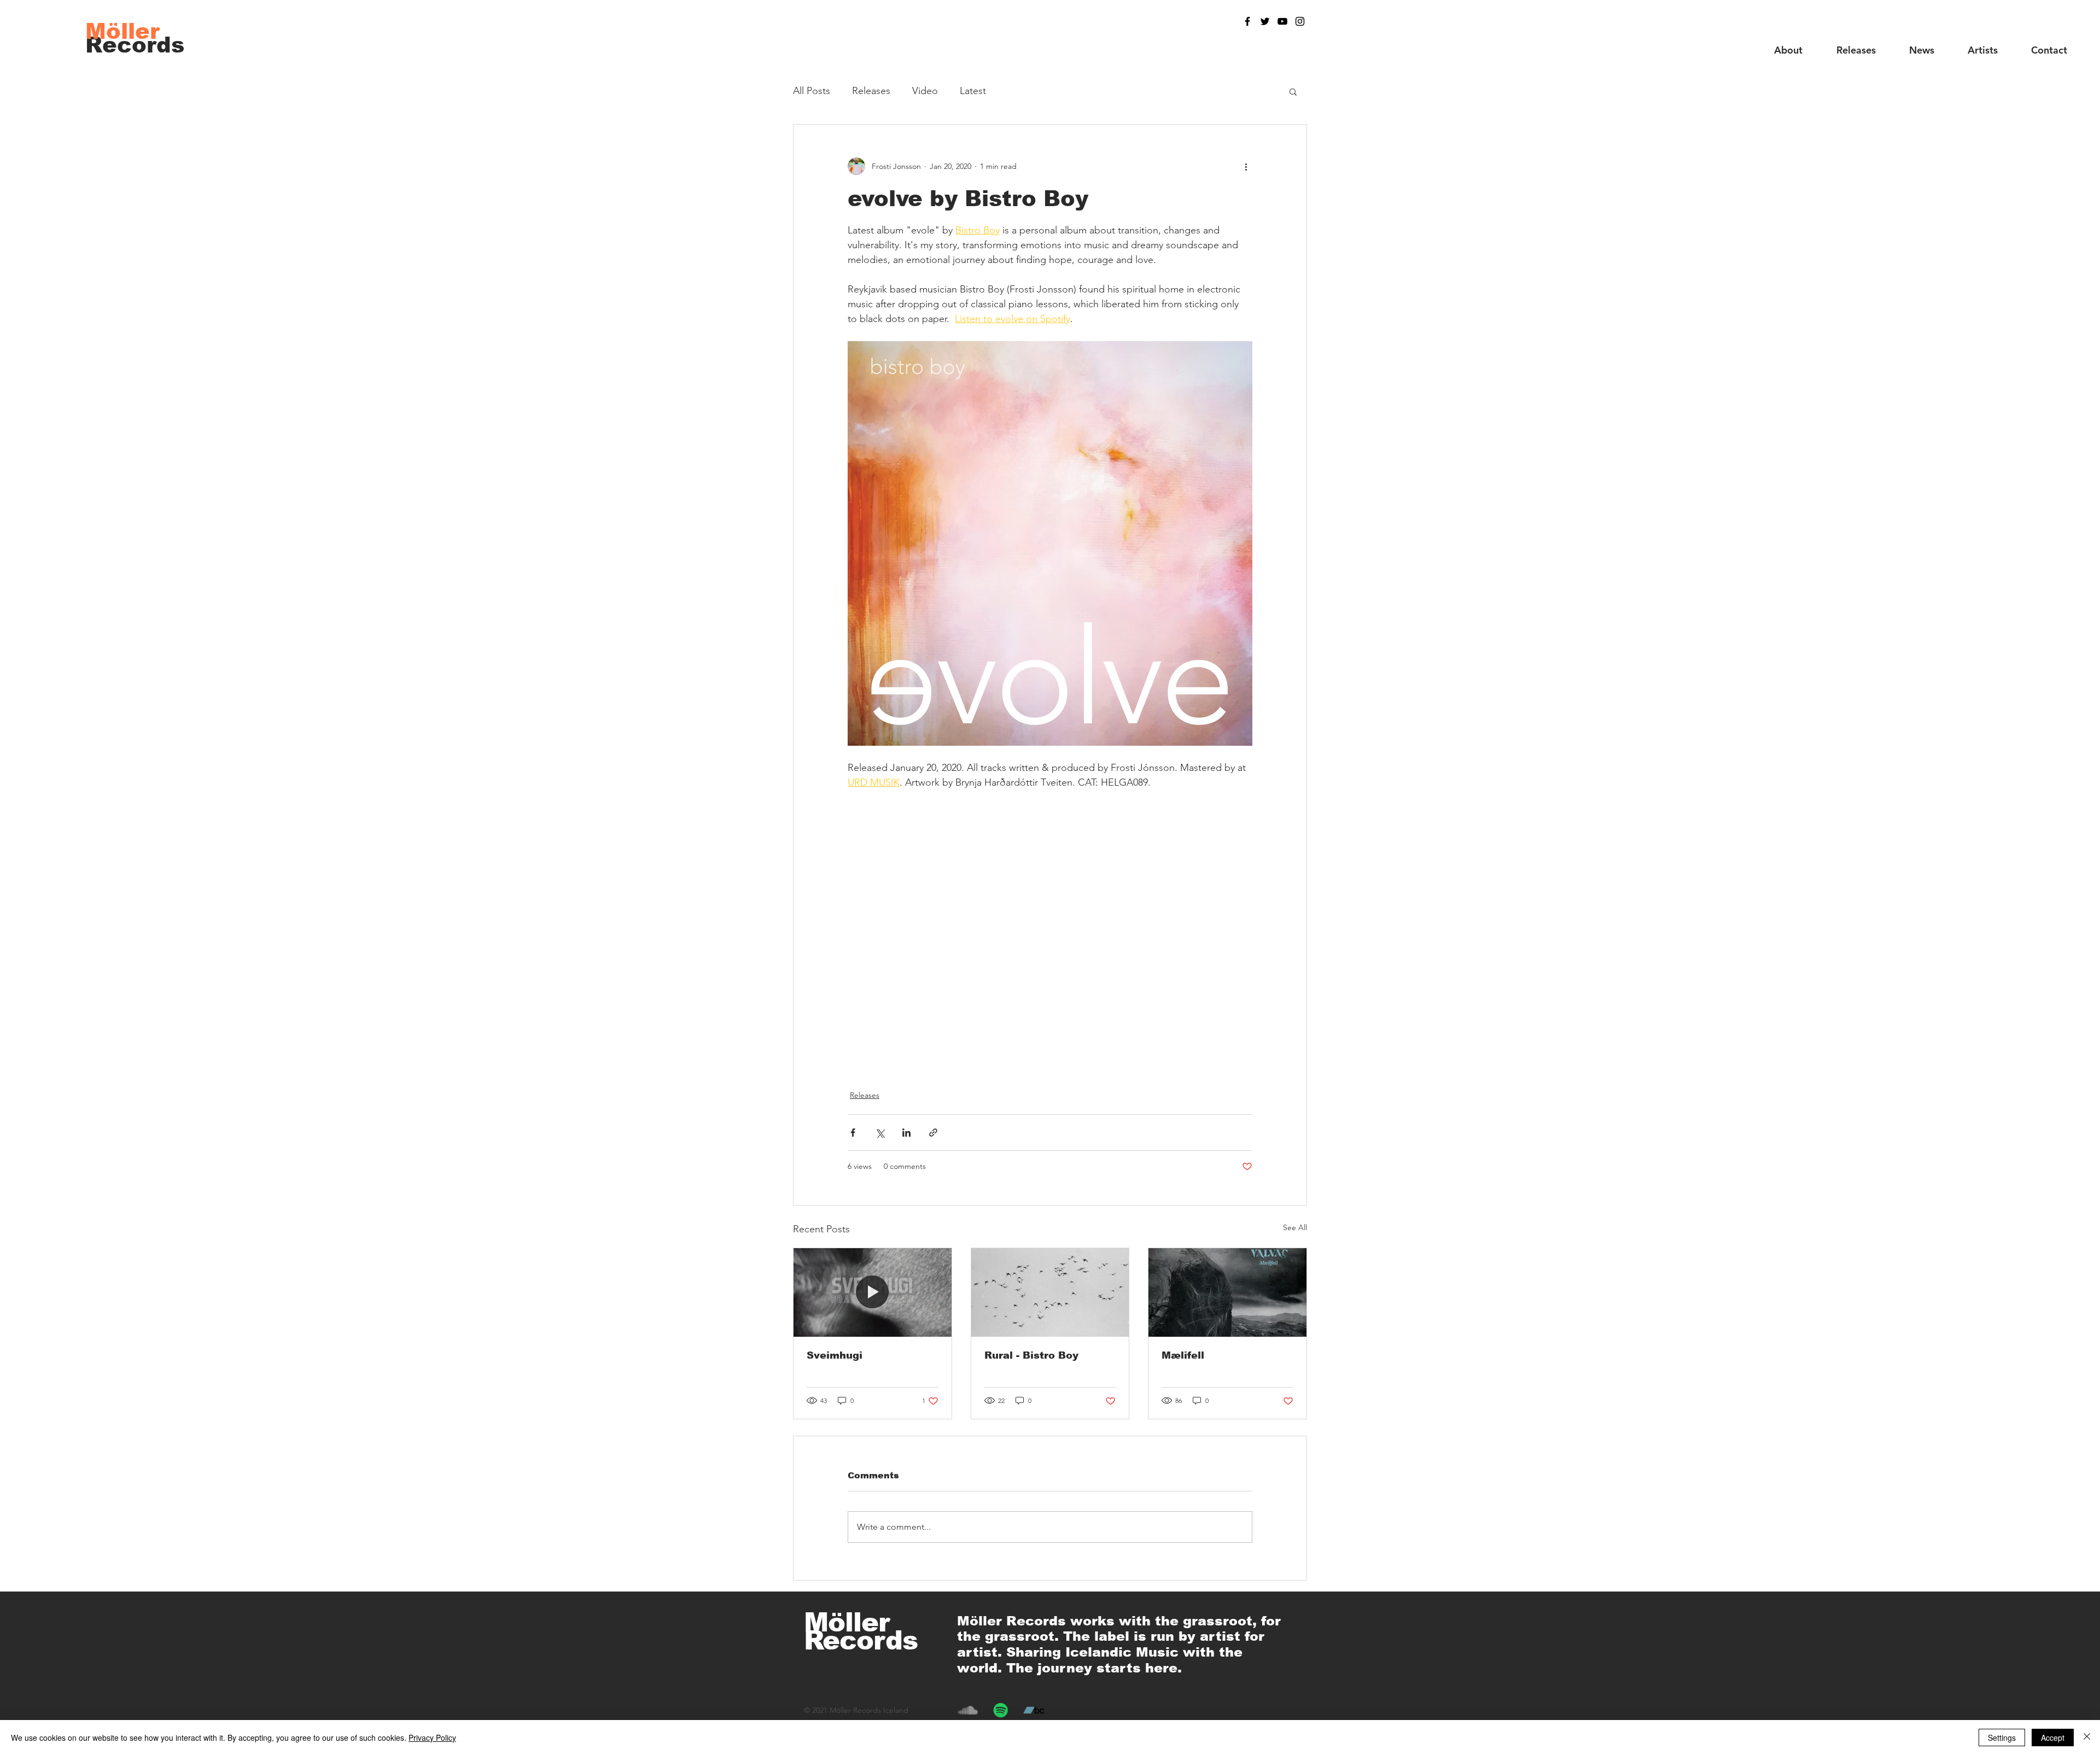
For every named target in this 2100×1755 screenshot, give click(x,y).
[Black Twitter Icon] (1265, 21)
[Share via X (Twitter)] (880, 1133)
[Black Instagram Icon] (1300, 21)
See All (1295, 1227)
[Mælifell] (1227, 1292)
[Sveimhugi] (873, 1292)
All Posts (812, 91)
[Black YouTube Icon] (1282, 21)
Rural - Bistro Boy (1031, 1355)
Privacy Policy (432, 1738)
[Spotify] (1001, 1710)
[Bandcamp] (1034, 1710)
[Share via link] (933, 1133)
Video (925, 91)
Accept (2053, 1738)
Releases (871, 91)
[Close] (2087, 1738)
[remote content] (1050, 926)
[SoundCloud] (968, 1710)
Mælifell (1183, 1355)
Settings (2002, 1738)
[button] (1293, 91)
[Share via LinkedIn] (906, 1133)
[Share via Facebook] (853, 1133)
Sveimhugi (835, 1355)
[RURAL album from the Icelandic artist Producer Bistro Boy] (1050, 1292)
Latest (973, 91)
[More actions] (1246, 166)
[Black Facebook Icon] (1247, 21)
